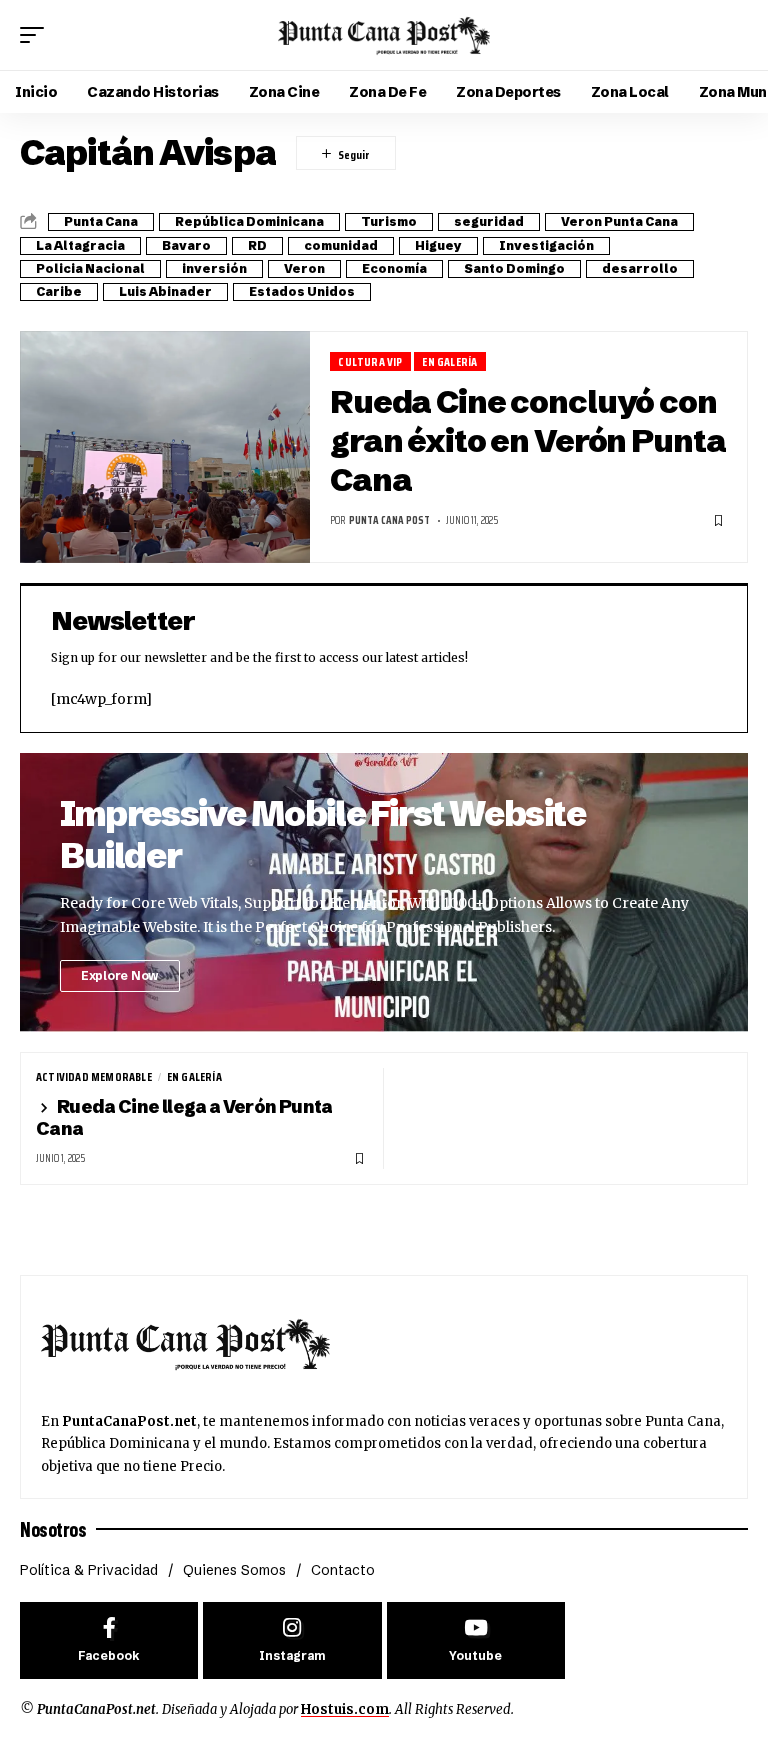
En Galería (449, 361)
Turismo (389, 221)
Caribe (59, 291)
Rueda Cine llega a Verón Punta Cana (184, 1117)
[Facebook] (109, 1640)
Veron (304, 268)
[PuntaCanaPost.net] (384, 35)
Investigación (546, 245)
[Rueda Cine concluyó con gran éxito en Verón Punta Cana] (165, 447)
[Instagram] (292, 1640)
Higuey (438, 245)
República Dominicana (249, 221)
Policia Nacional (90, 268)
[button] (37, 35)
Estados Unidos (302, 291)
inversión (214, 268)
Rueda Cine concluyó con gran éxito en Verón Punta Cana (527, 440)
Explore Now (120, 975)
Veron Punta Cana (619, 221)
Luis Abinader (165, 291)
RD (257, 245)
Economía (394, 268)
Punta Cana (101, 221)
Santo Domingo (514, 268)
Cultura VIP (370, 361)
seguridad (489, 221)
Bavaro (186, 245)
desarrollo (640, 268)
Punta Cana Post (389, 520)
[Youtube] (476, 1640)
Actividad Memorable (94, 1077)
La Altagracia (80, 245)
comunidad (341, 245)
